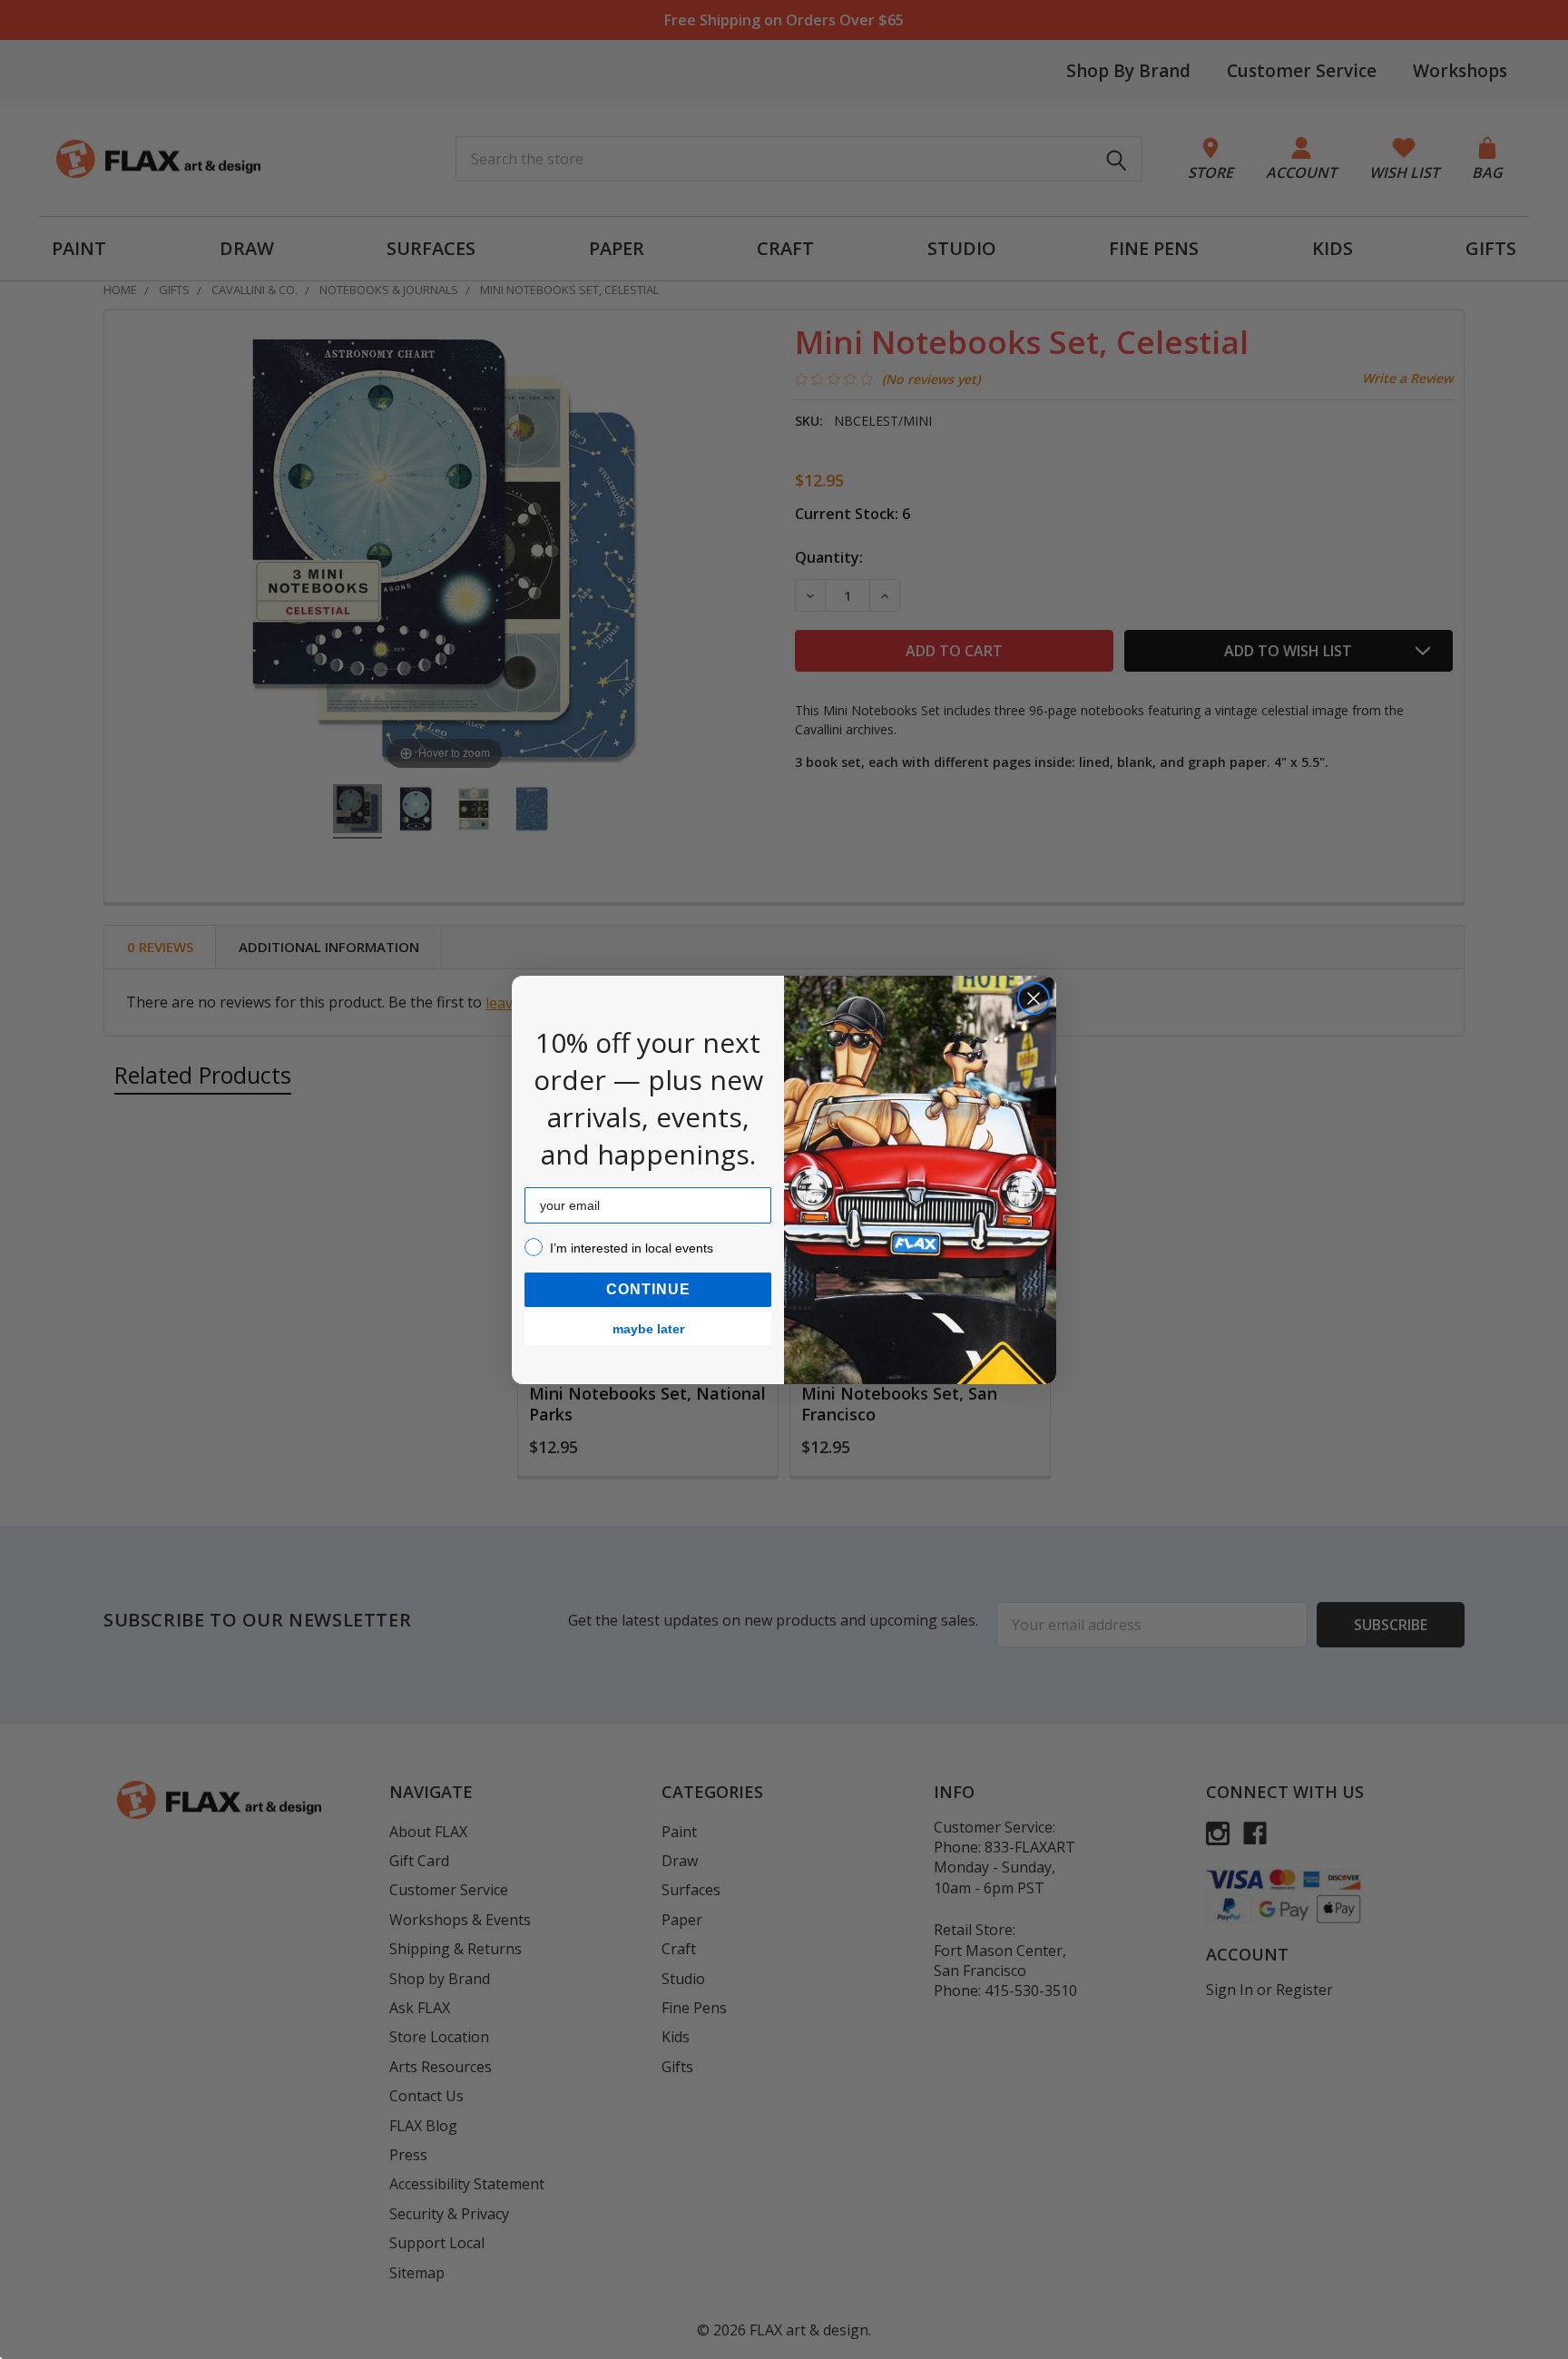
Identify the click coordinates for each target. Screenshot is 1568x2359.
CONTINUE (648, 1289)
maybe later (648, 1329)
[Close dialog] (1034, 998)
